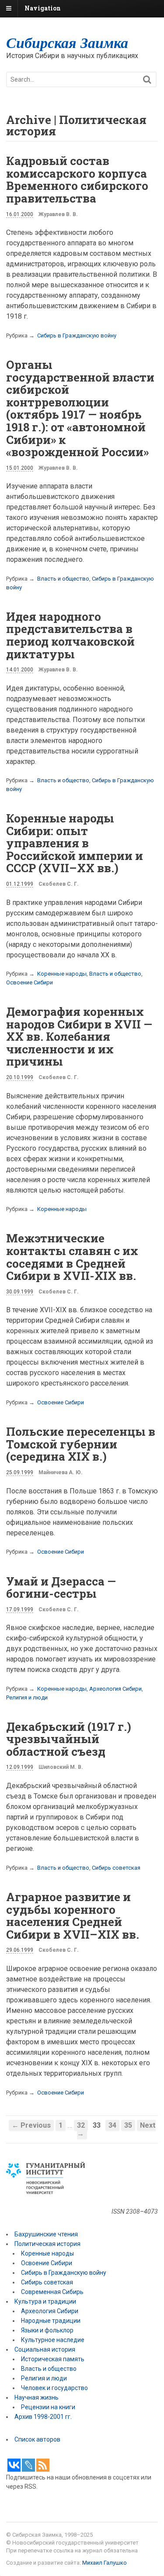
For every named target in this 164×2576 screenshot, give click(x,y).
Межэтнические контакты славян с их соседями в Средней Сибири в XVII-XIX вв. (72, 1257)
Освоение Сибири (30, 982)
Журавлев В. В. (58, 214)
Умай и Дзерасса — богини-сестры (61, 1587)
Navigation (43, 8)
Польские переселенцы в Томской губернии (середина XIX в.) (81, 1444)
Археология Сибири (115, 1689)
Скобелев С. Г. (59, 884)
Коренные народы (62, 974)
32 (81, 2125)
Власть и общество (63, 579)
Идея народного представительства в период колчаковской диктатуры (70, 635)
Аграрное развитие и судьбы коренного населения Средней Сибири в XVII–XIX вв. (73, 1916)
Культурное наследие (53, 2340)
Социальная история (45, 2349)
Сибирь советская (116, 1868)
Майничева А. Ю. (61, 1472)
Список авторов (37, 2439)
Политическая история (47, 2244)
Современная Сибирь (52, 2292)
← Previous (31, 2125)
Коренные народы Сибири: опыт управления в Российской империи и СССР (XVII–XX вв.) (75, 843)
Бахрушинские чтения (46, 2234)
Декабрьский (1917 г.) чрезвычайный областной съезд (69, 1739)
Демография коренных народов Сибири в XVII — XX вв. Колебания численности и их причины (79, 1036)
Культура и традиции (45, 2301)
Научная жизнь (37, 2397)
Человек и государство (54, 2388)
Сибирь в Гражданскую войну (77, 335)
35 (128, 2125)
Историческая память (53, 2359)
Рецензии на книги (48, 2407)
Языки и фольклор (47, 2330)
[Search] (147, 80)
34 (112, 2125)
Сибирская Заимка (67, 42)
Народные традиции (51, 2321)
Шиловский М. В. (61, 1767)
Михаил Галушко (105, 2563)
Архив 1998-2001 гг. (44, 2417)
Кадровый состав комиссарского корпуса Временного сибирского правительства (77, 179)
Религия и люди (27, 1697)
